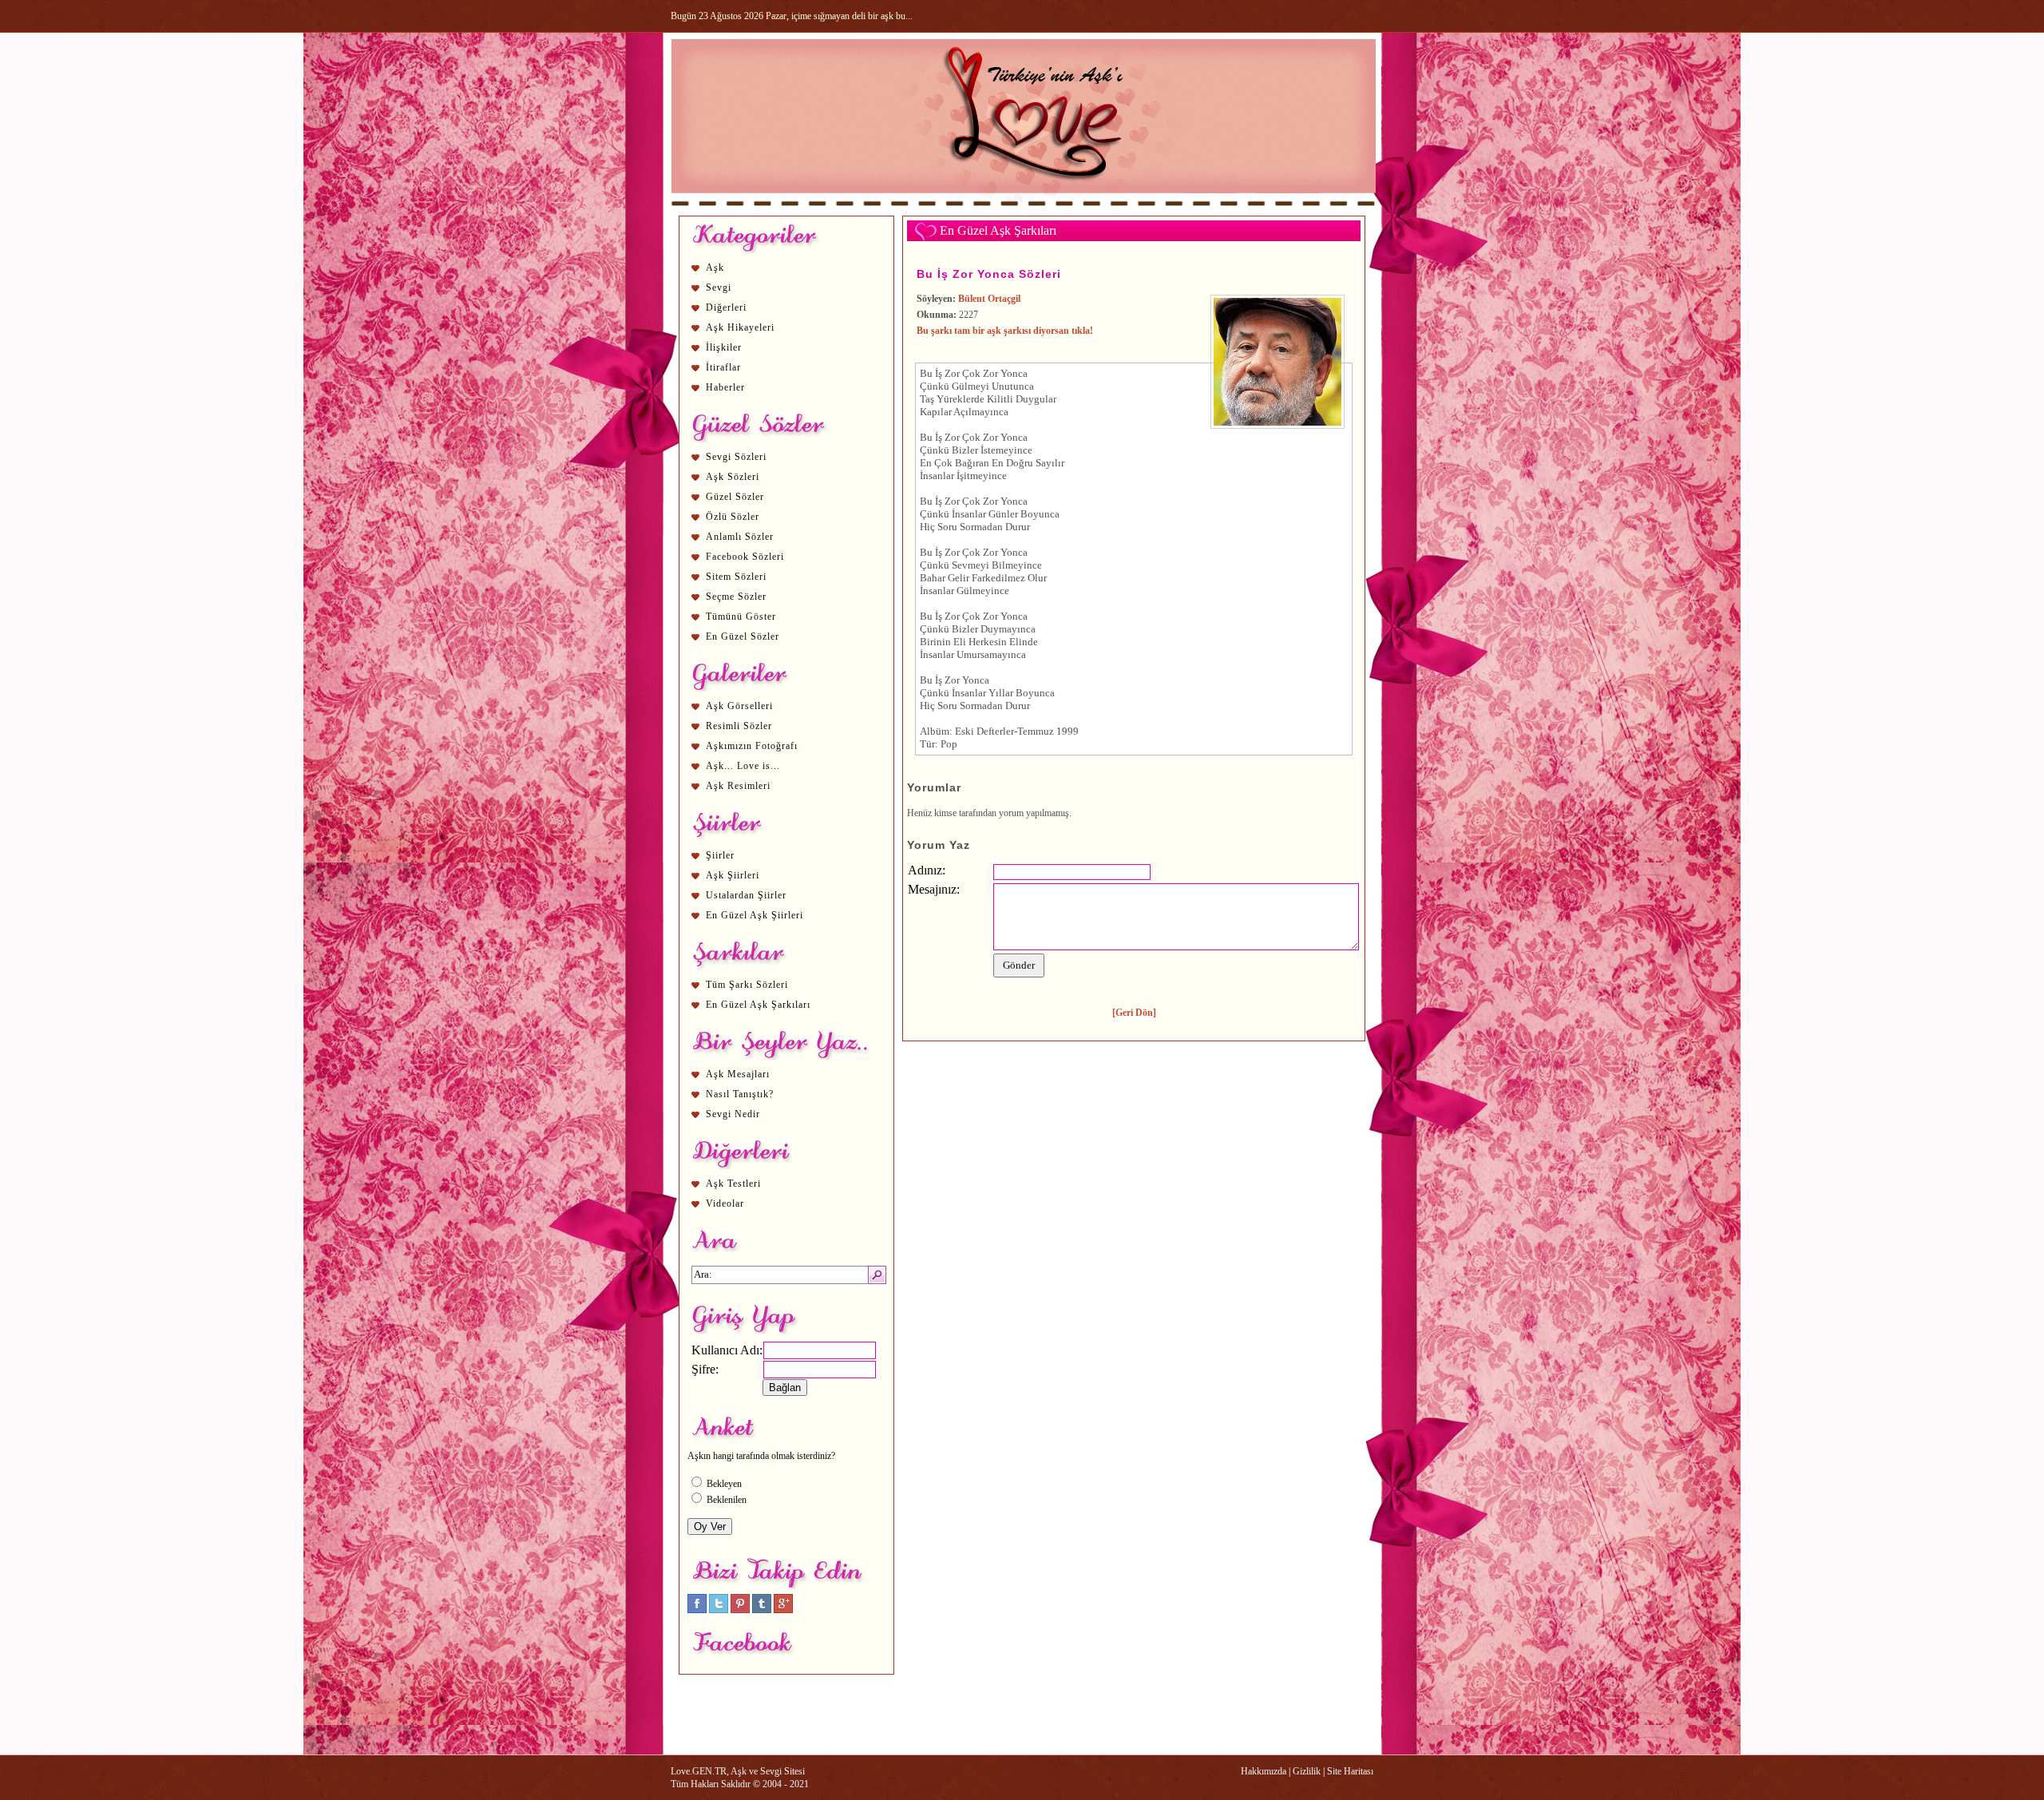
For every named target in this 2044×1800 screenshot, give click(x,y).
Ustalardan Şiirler (746, 895)
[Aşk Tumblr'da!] (762, 1610)
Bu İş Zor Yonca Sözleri (989, 274)
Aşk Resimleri (738, 786)
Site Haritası (1350, 1771)
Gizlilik (1307, 1771)
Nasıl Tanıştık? (740, 1094)
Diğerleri (726, 307)
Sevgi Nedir (733, 1114)
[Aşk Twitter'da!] (719, 1610)
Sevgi (719, 287)
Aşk (715, 268)
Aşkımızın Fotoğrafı (752, 746)
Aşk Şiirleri (733, 875)
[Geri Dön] (1134, 1013)
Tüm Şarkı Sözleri (747, 985)
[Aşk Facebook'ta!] (697, 1610)
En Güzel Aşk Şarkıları (758, 1005)
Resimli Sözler (739, 726)
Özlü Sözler (733, 517)
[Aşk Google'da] (783, 1610)
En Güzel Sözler (743, 636)
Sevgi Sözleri (736, 457)
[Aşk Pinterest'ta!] (740, 1610)
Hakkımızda (1264, 1771)
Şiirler (720, 855)
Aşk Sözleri (733, 477)
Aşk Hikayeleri (740, 327)
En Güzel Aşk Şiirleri (755, 915)
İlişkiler (724, 347)
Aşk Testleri (733, 1183)
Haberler (725, 387)
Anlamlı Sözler (740, 537)
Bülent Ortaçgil (989, 299)
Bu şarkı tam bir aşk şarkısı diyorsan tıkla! (1005, 331)
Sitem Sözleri (736, 577)
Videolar (725, 1203)
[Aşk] (1023, 208)
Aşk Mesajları (738, 1074)
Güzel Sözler (735, 497)
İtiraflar (723, 367)
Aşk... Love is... (743, 766)
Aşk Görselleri (739, 706)
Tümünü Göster (741, 617)
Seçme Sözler (736, 597)
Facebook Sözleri (745, 557)
